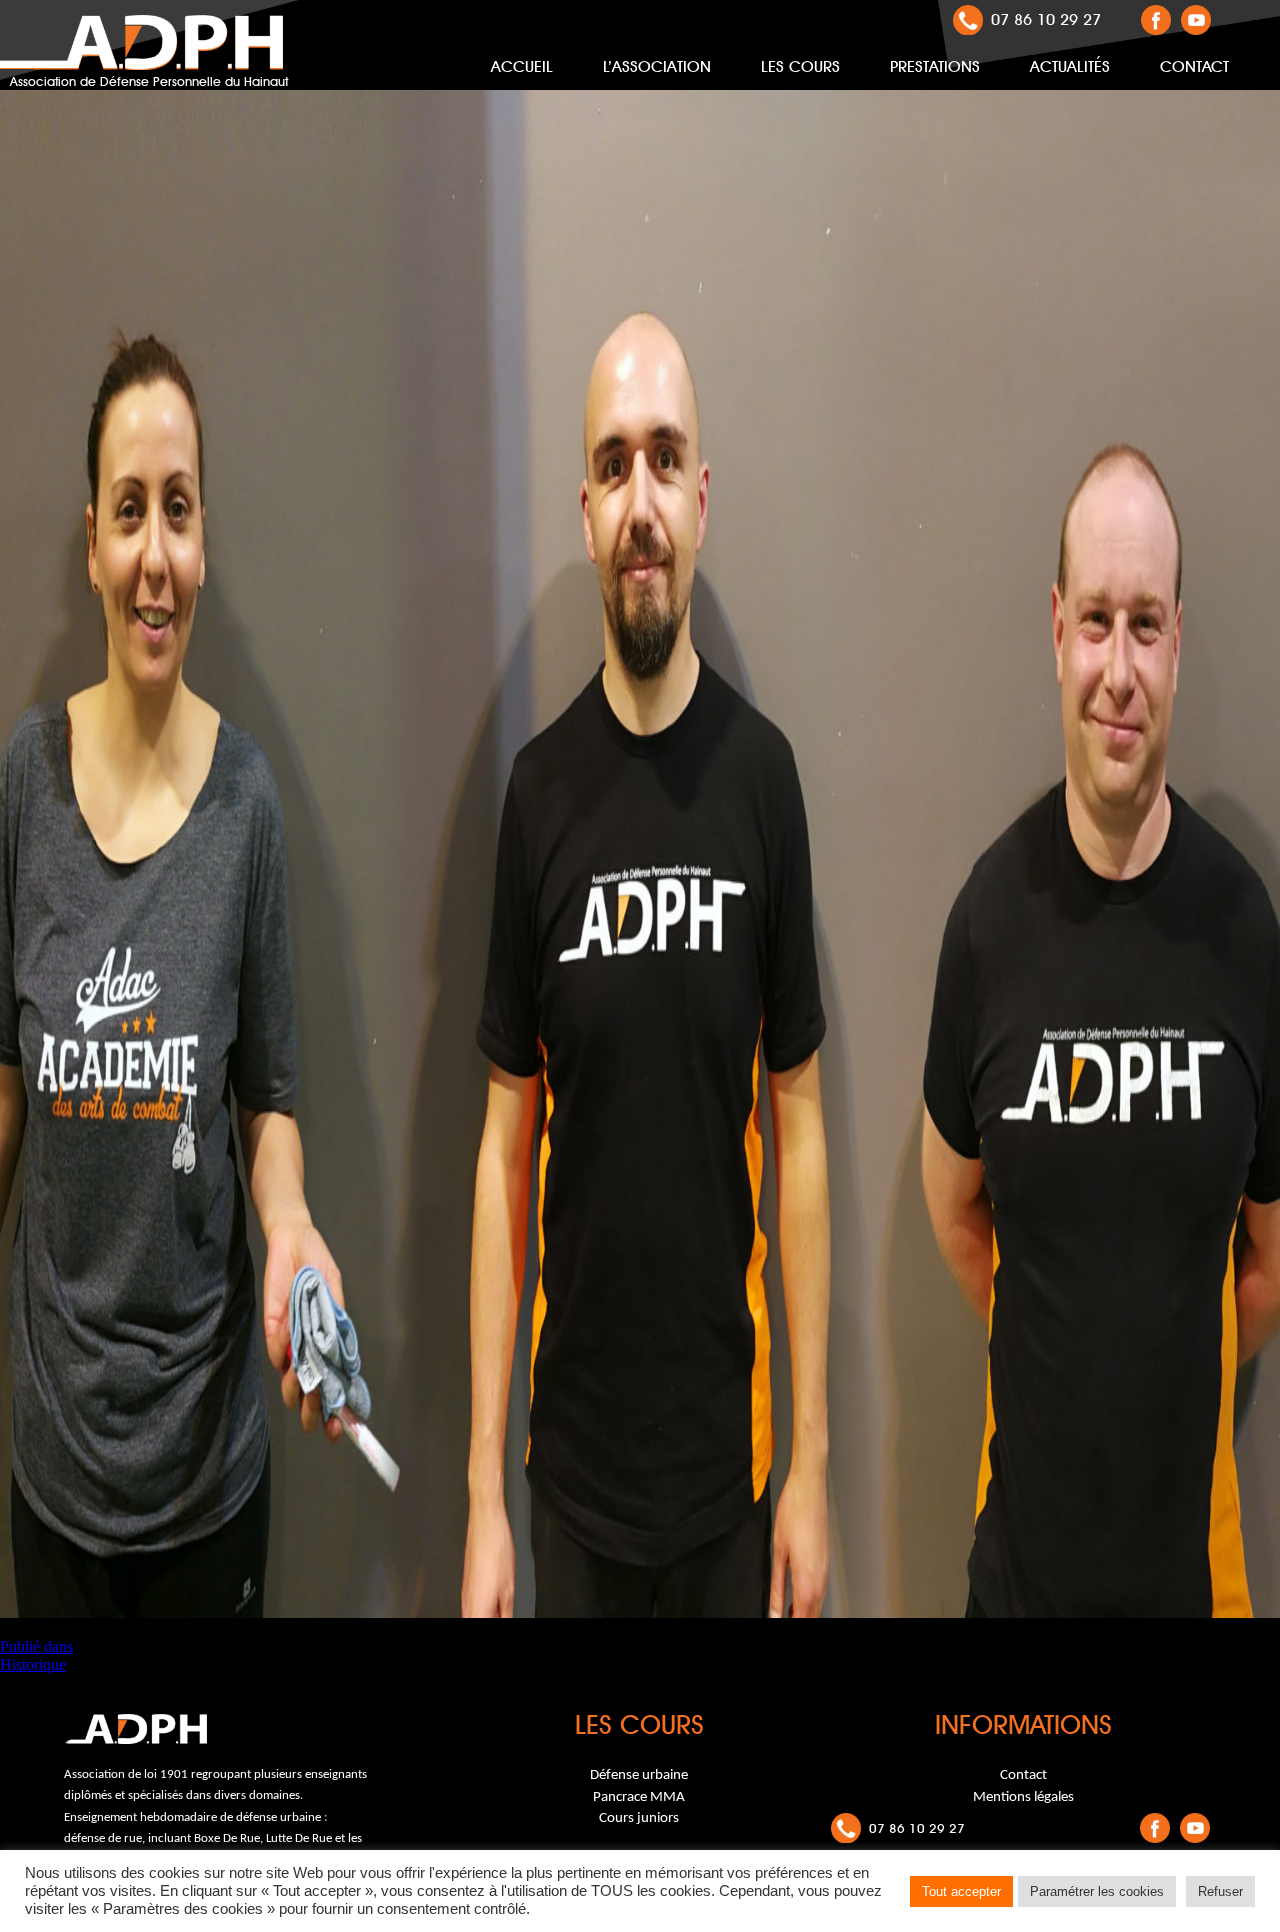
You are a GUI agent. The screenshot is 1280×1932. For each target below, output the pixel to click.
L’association (657, 66)
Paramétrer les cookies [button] (1097, 1891)
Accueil (522, 66)
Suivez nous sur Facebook (1156, 20)
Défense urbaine (639, 1775)
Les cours (800, 66)
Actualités (1070, 66)
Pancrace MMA (639, 1797)
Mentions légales (1023, 1797)
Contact (1194, 66)
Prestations (935, 66)
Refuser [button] (1220, 1891)
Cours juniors (639, 1818)
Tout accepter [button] (961, 1891)
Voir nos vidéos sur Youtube (1196, 20)
